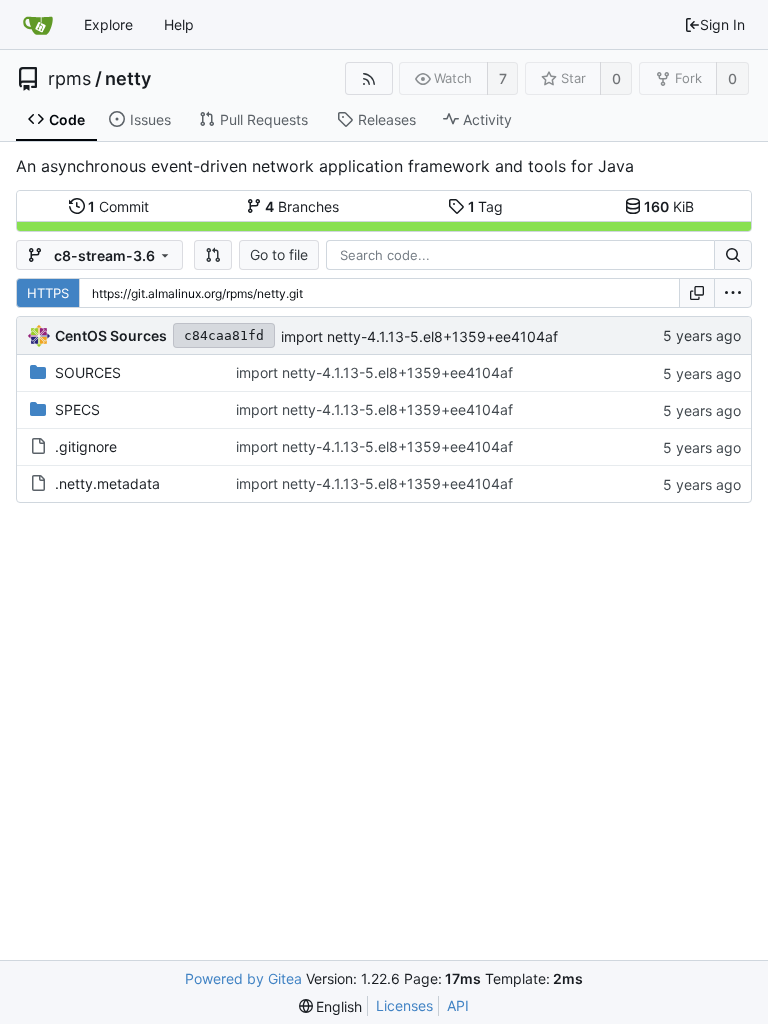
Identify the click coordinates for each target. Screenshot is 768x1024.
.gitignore (86, 446)
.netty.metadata (107, 483)
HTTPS (48, 293)
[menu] (733, 293)
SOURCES (88, 372)
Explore (108, 24)
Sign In (722, 24)
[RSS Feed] (368, 78)
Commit (118, 206)
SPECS (77, 409)
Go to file (279, 254)
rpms (69, 79)
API (458, 1005)
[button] (213, 255)
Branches (302, 206)
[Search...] (733, 255)
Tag (486, 206)
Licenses (404, 1005)
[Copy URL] (697, 293)
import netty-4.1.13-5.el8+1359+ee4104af (419, 336)
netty (128, 79)
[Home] (38, 25)
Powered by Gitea (243, 978)
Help (179, 24)
